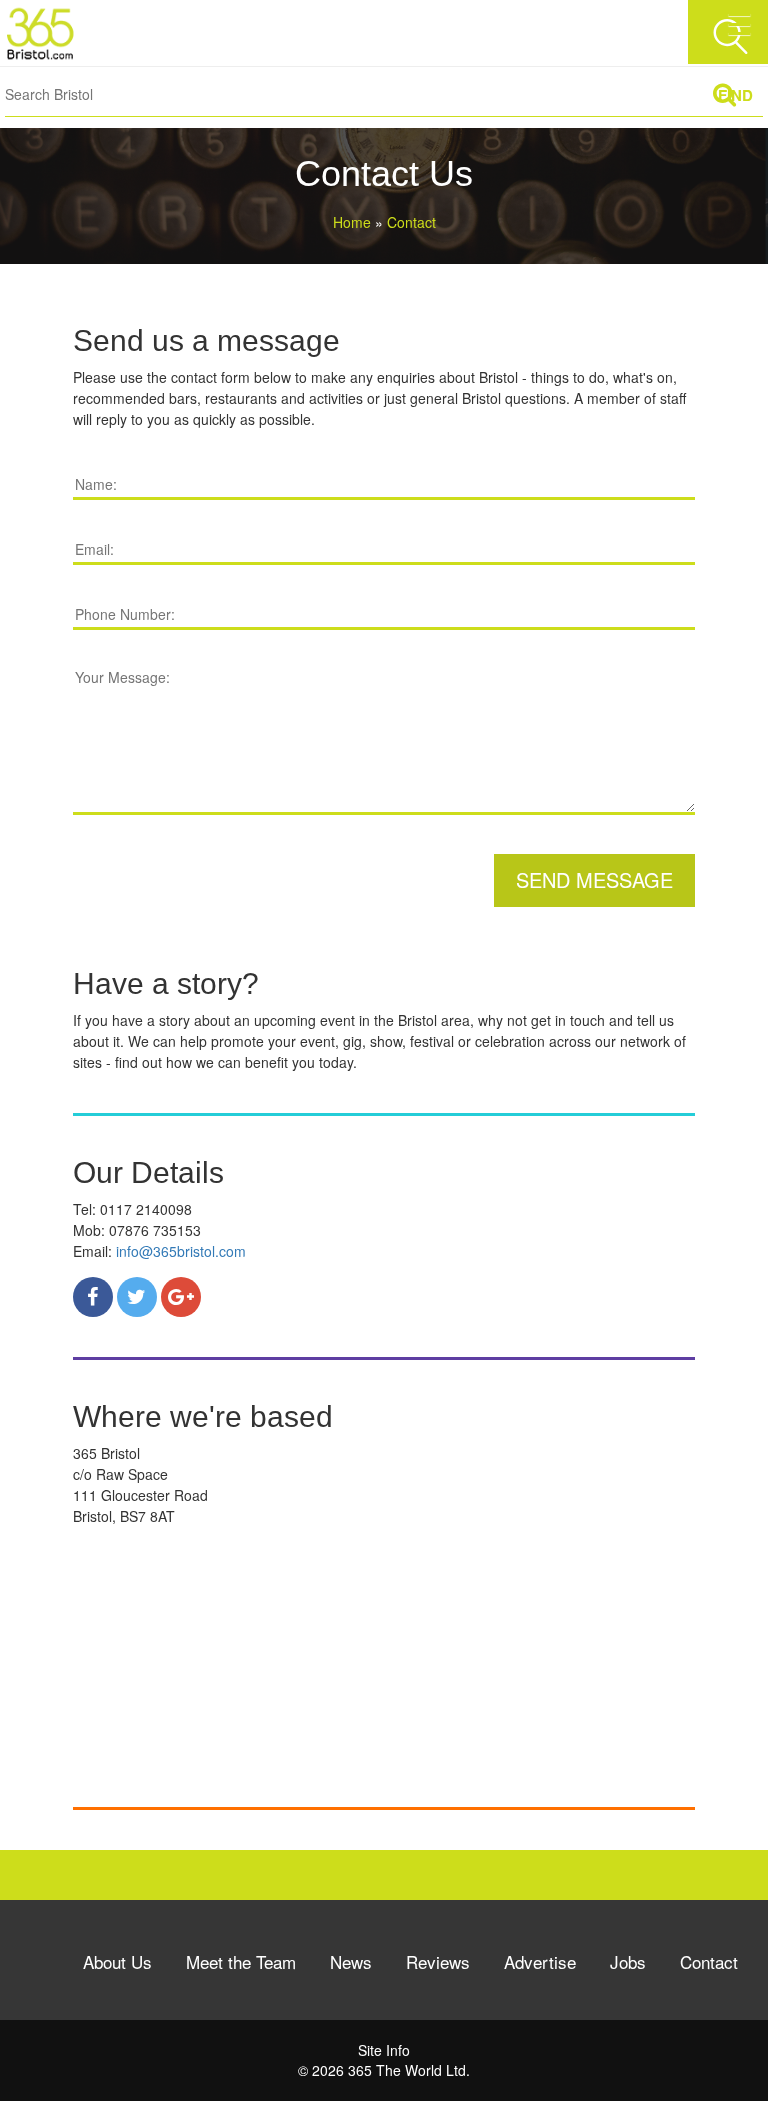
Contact (709, 1961)
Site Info (384, 2050)
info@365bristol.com (181, 1251)
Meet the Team (241, 1961)
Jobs (628, 1961)
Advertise (540, 1961)
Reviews (438, 1961)
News (351, 1961)
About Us (117, 1961)
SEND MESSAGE (594, 879)
